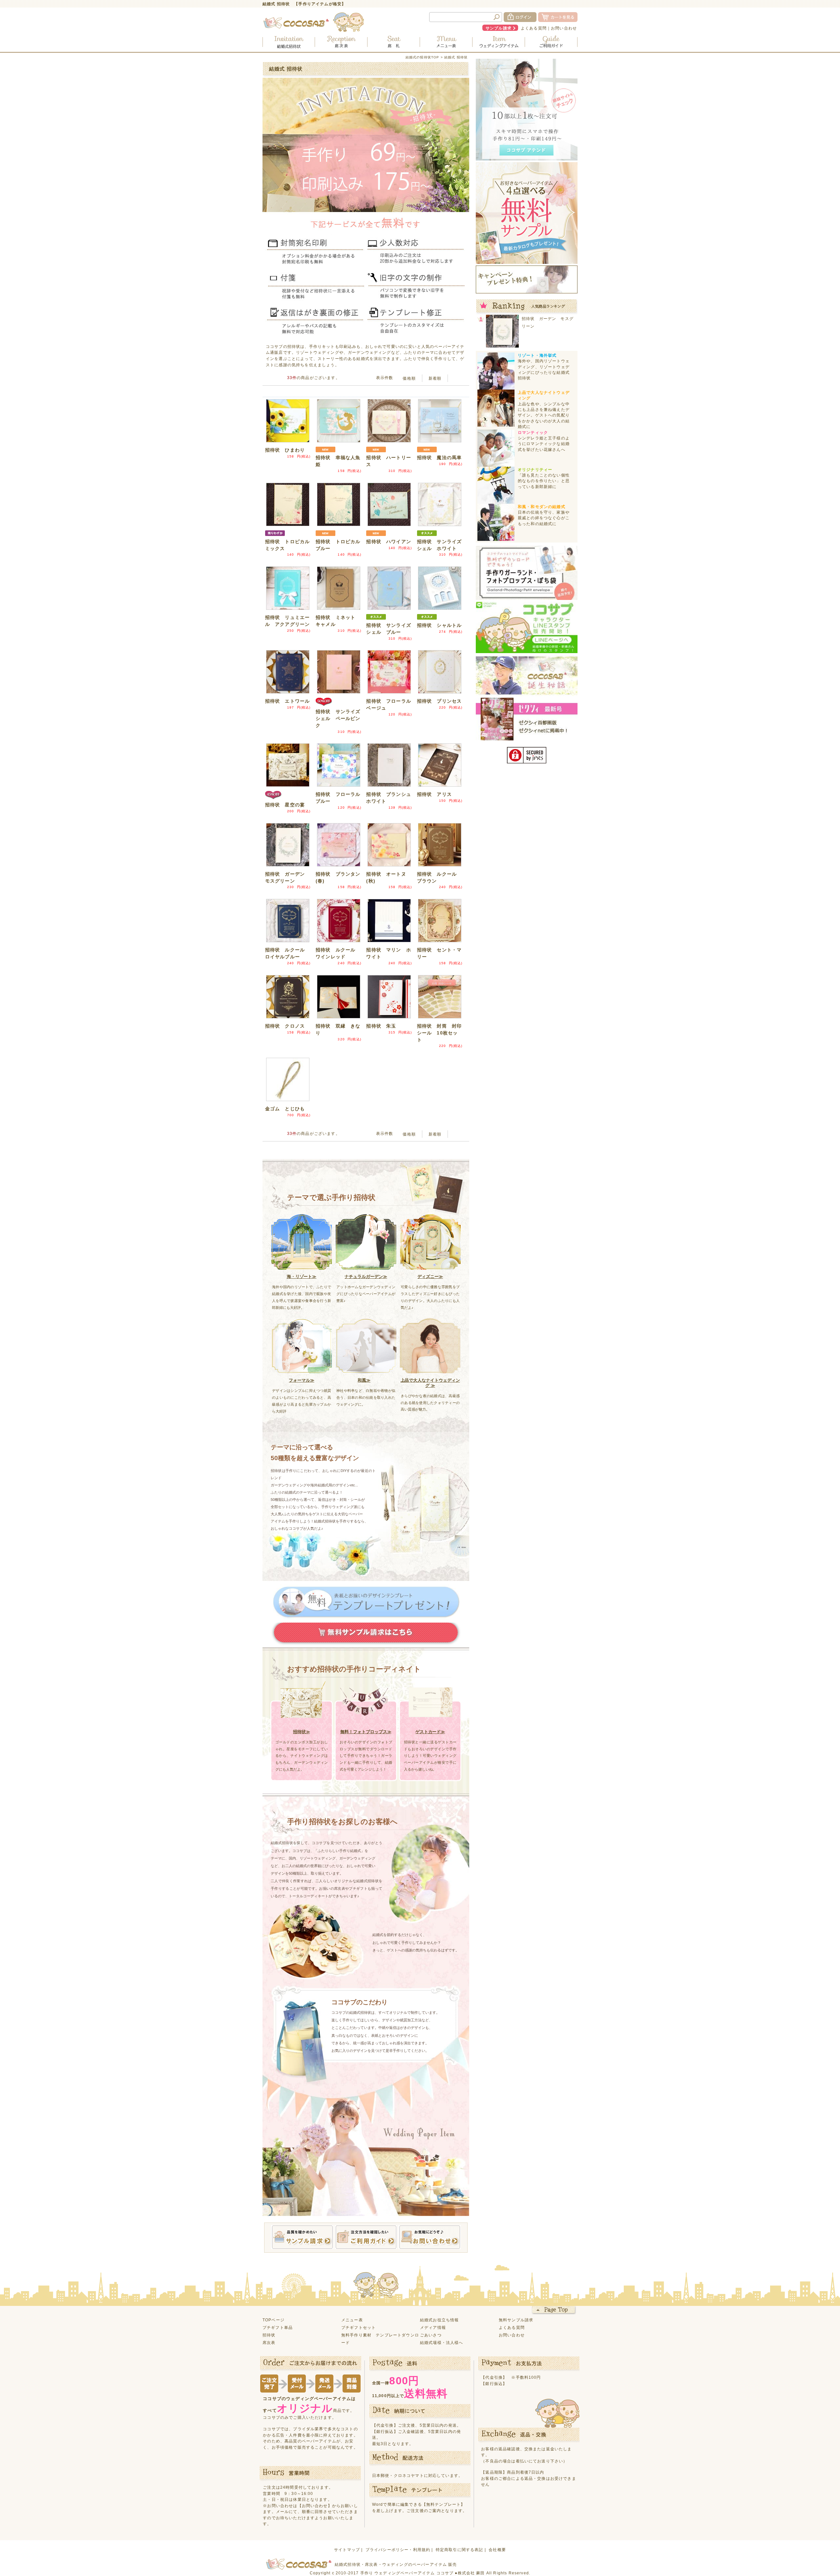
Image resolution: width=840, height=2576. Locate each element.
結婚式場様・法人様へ (442, 2342)
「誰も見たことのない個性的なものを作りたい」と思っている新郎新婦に (544, 481)
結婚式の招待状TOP (422, 57)
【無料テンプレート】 (444, 2504)
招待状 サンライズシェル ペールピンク (338, 718)
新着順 (435, 378)
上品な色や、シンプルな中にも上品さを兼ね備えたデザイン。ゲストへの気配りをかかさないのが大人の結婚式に (544, 415)
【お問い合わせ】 (315, 2506)
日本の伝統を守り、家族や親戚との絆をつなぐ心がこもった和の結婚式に (544, 518)
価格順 (409, 378)
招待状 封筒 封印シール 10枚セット (439, 1033)
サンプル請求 (499, 28)
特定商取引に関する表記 (460, 2550)
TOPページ (273, 2320)
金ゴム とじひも (285, 1109)
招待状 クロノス (285, 1026)
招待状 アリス (434, 794)
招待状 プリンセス (439, 701)
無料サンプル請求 (516, 2320)
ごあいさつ (431, 2335)
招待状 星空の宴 (285, 805)
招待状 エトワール (287, 701)
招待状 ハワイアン (388, 542)
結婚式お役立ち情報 (439, 2320)
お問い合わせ (564, 28)
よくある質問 (534, 28)
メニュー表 (352, 2320)
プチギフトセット (358, 2327)
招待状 (269, 2335)
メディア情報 (433, 2327)
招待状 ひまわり (285, 450)
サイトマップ (347, 2550)
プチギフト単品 (278, 2327)
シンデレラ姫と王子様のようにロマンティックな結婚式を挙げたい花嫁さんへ (544, 444)
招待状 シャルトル (439, 625)
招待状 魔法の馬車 (439, 458)
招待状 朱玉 (381, 1026)
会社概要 (497, 2550)
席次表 (269, 2342)
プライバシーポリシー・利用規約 (398, 2550)
